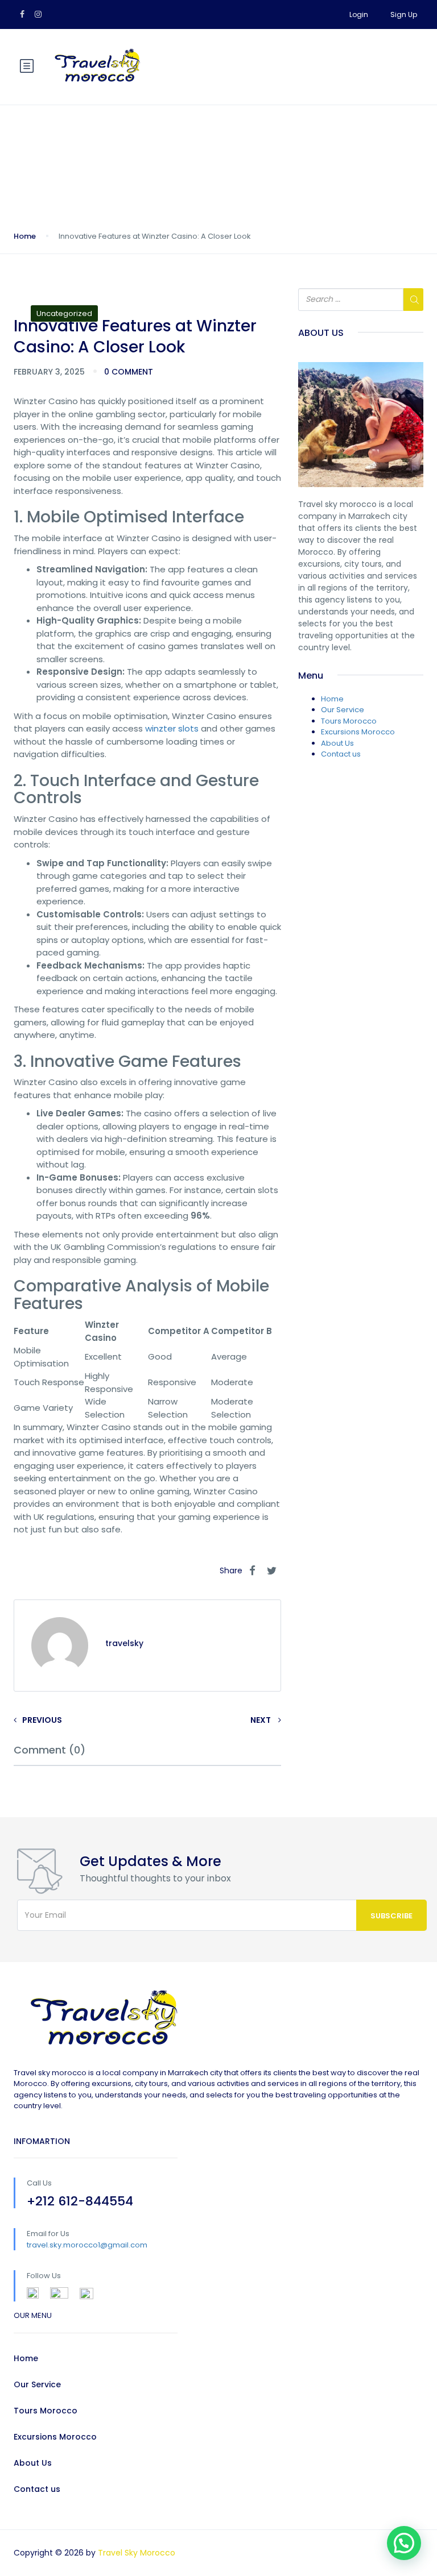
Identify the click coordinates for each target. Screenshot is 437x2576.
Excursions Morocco (358, 732)
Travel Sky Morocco (137, 2553)
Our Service (343, 710)
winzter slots (172, 728)
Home (25, 236)
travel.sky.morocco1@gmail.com (87, 2245)
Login (359, 14)
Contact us (341, 754)
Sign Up (404, 14)
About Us (337, 743)
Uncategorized (64, 313)
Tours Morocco (349, 721)
